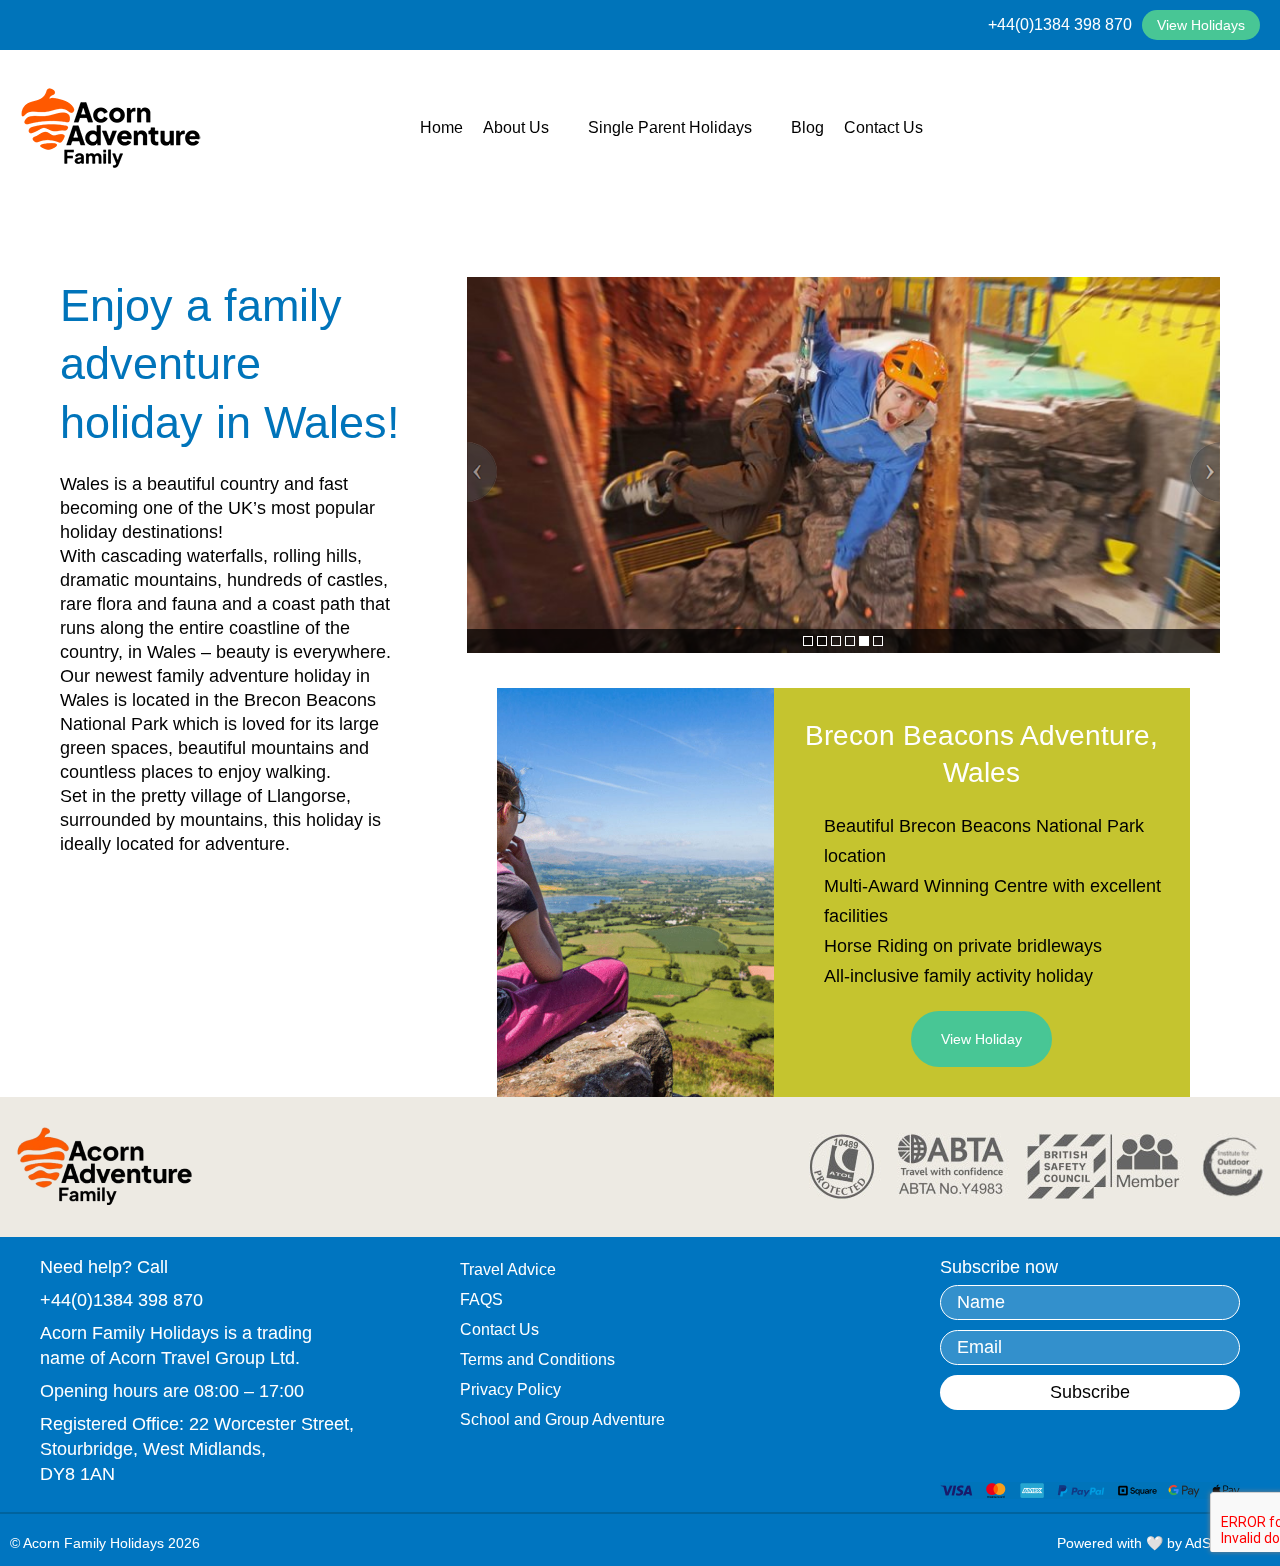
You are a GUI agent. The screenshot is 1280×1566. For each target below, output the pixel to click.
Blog (807, 127)
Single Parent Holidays (670, 127)
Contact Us (883, 127)
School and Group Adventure (562, 1419)
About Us (516, 127)
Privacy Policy (510, 1389)
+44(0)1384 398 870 (1060, 24)
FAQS (481, 1299)
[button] (482, 472)
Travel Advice (508, 1269)
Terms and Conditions (537, 1359)
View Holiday (981, 1039)
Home (441, 127)
